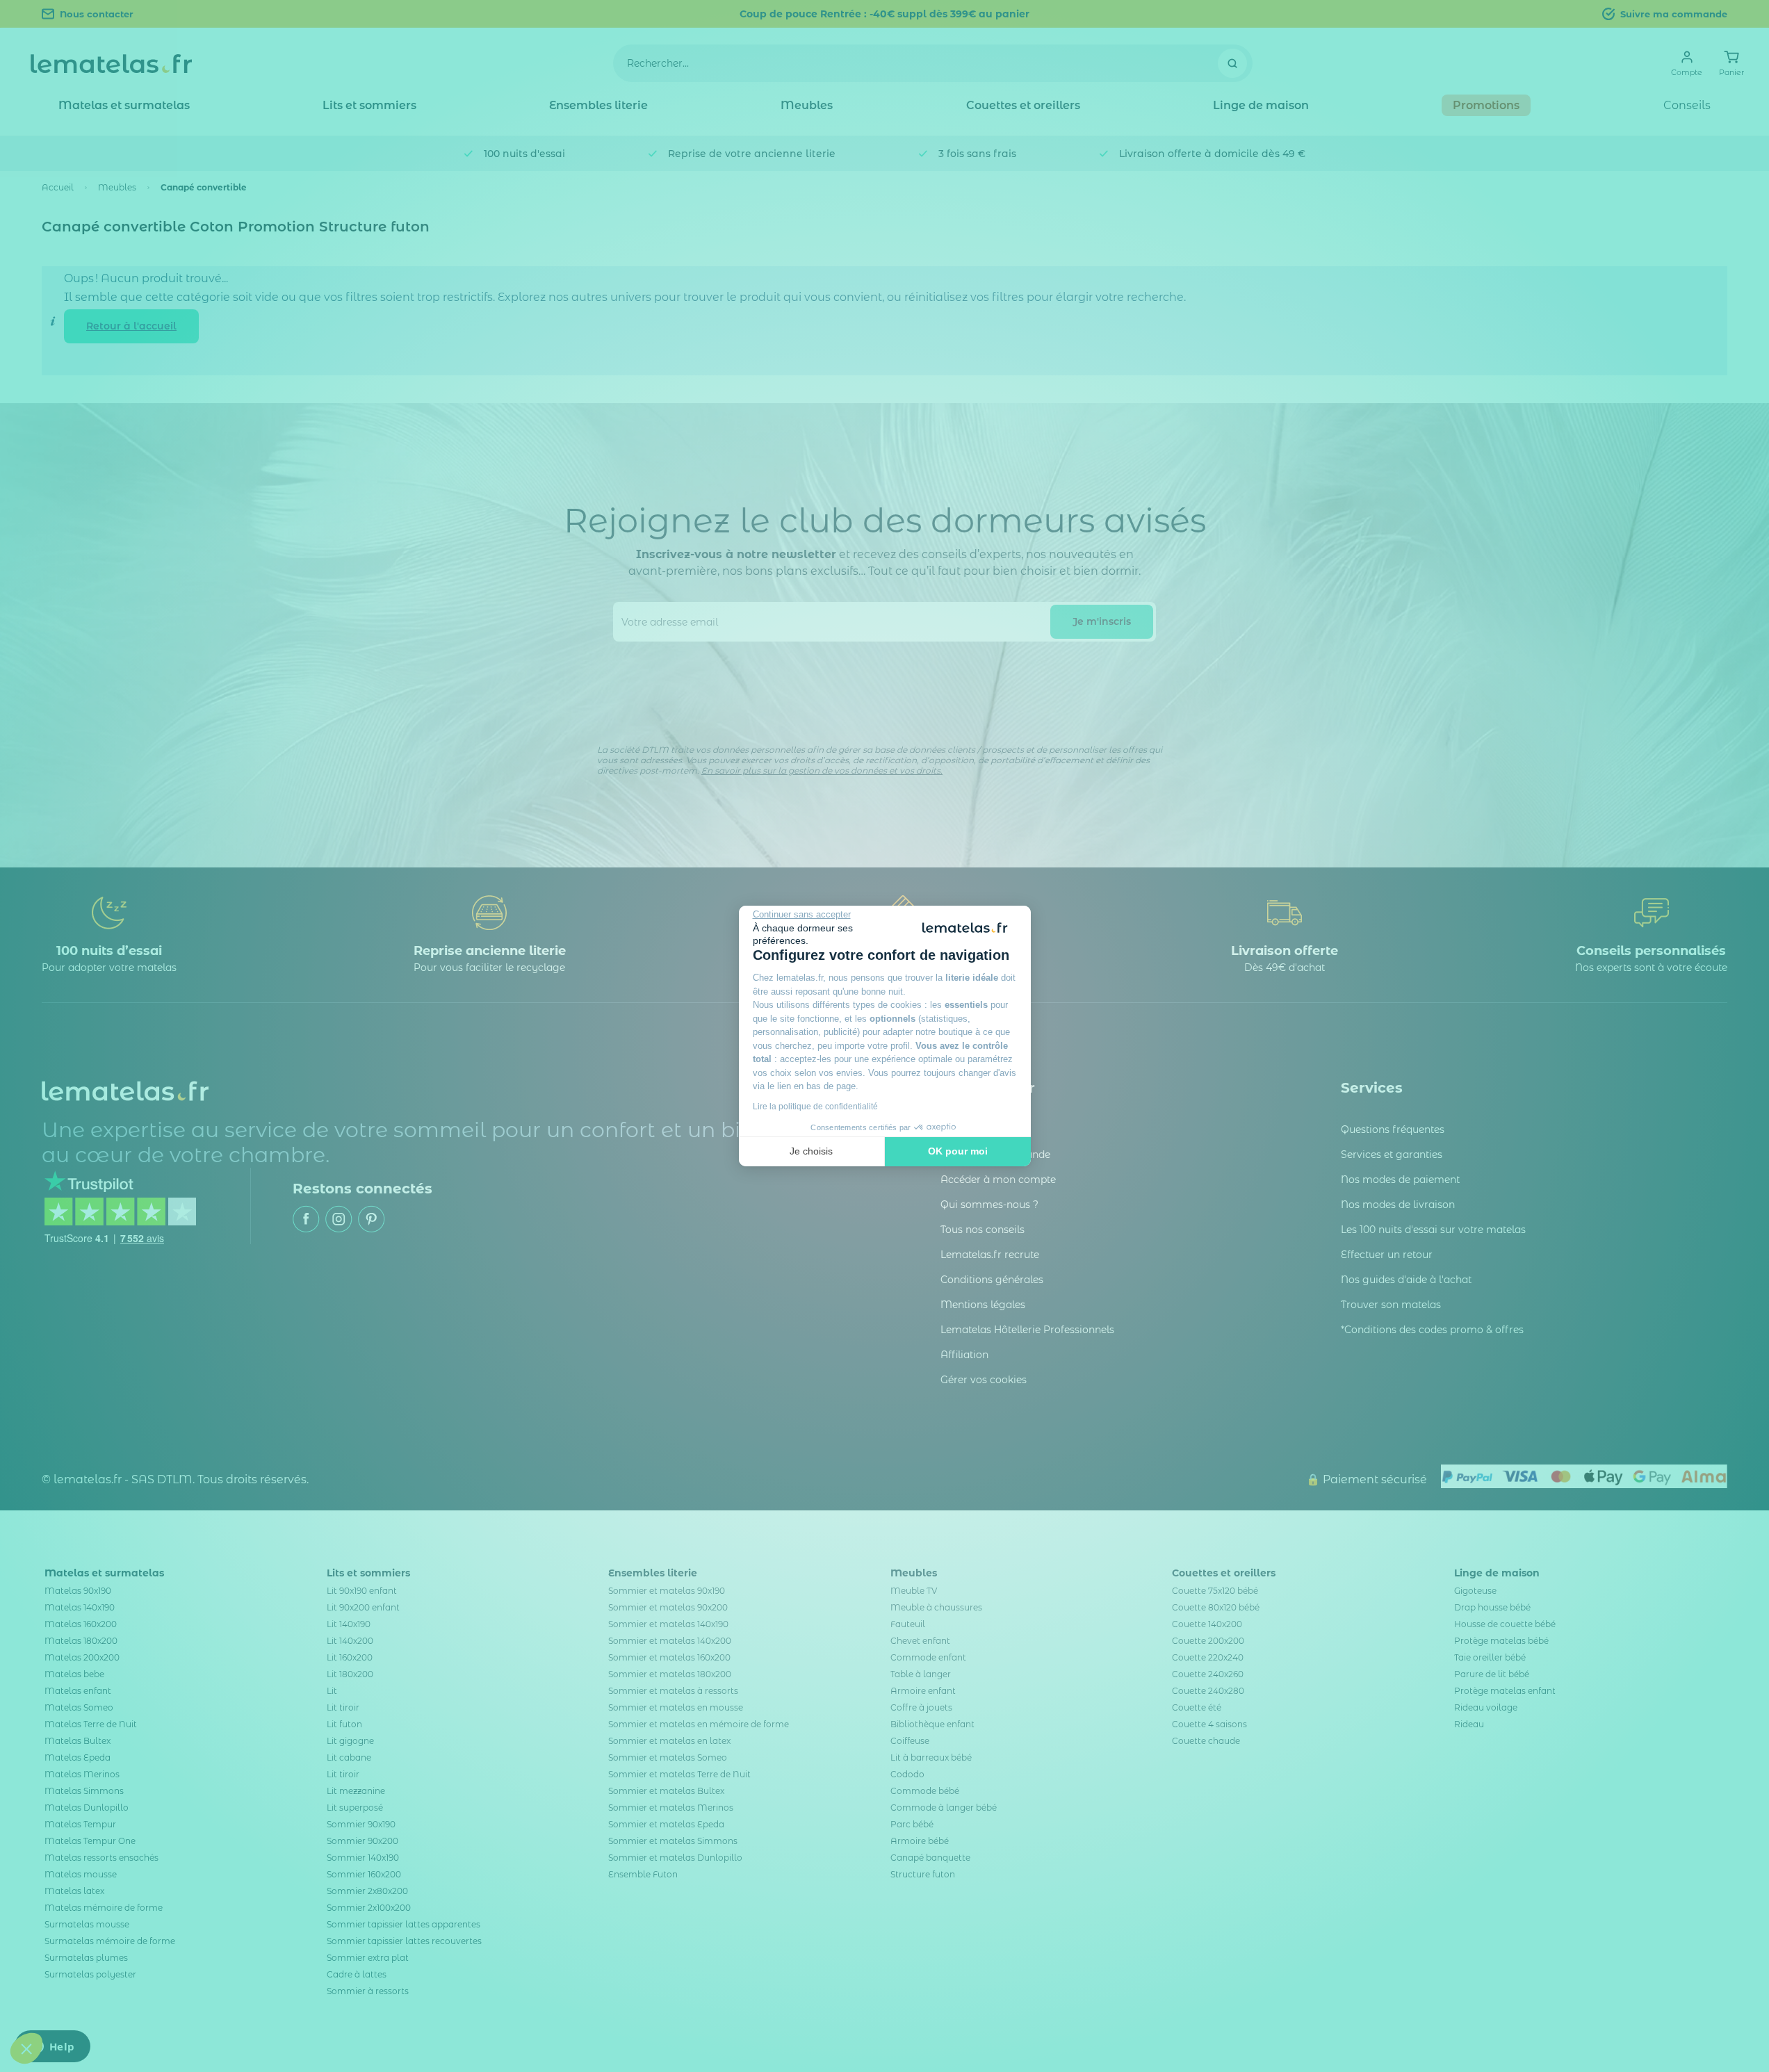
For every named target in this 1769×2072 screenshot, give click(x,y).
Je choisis (811, 1151)
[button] (26, 2048)
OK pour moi (958, 1151)
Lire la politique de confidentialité (815, 1107)
